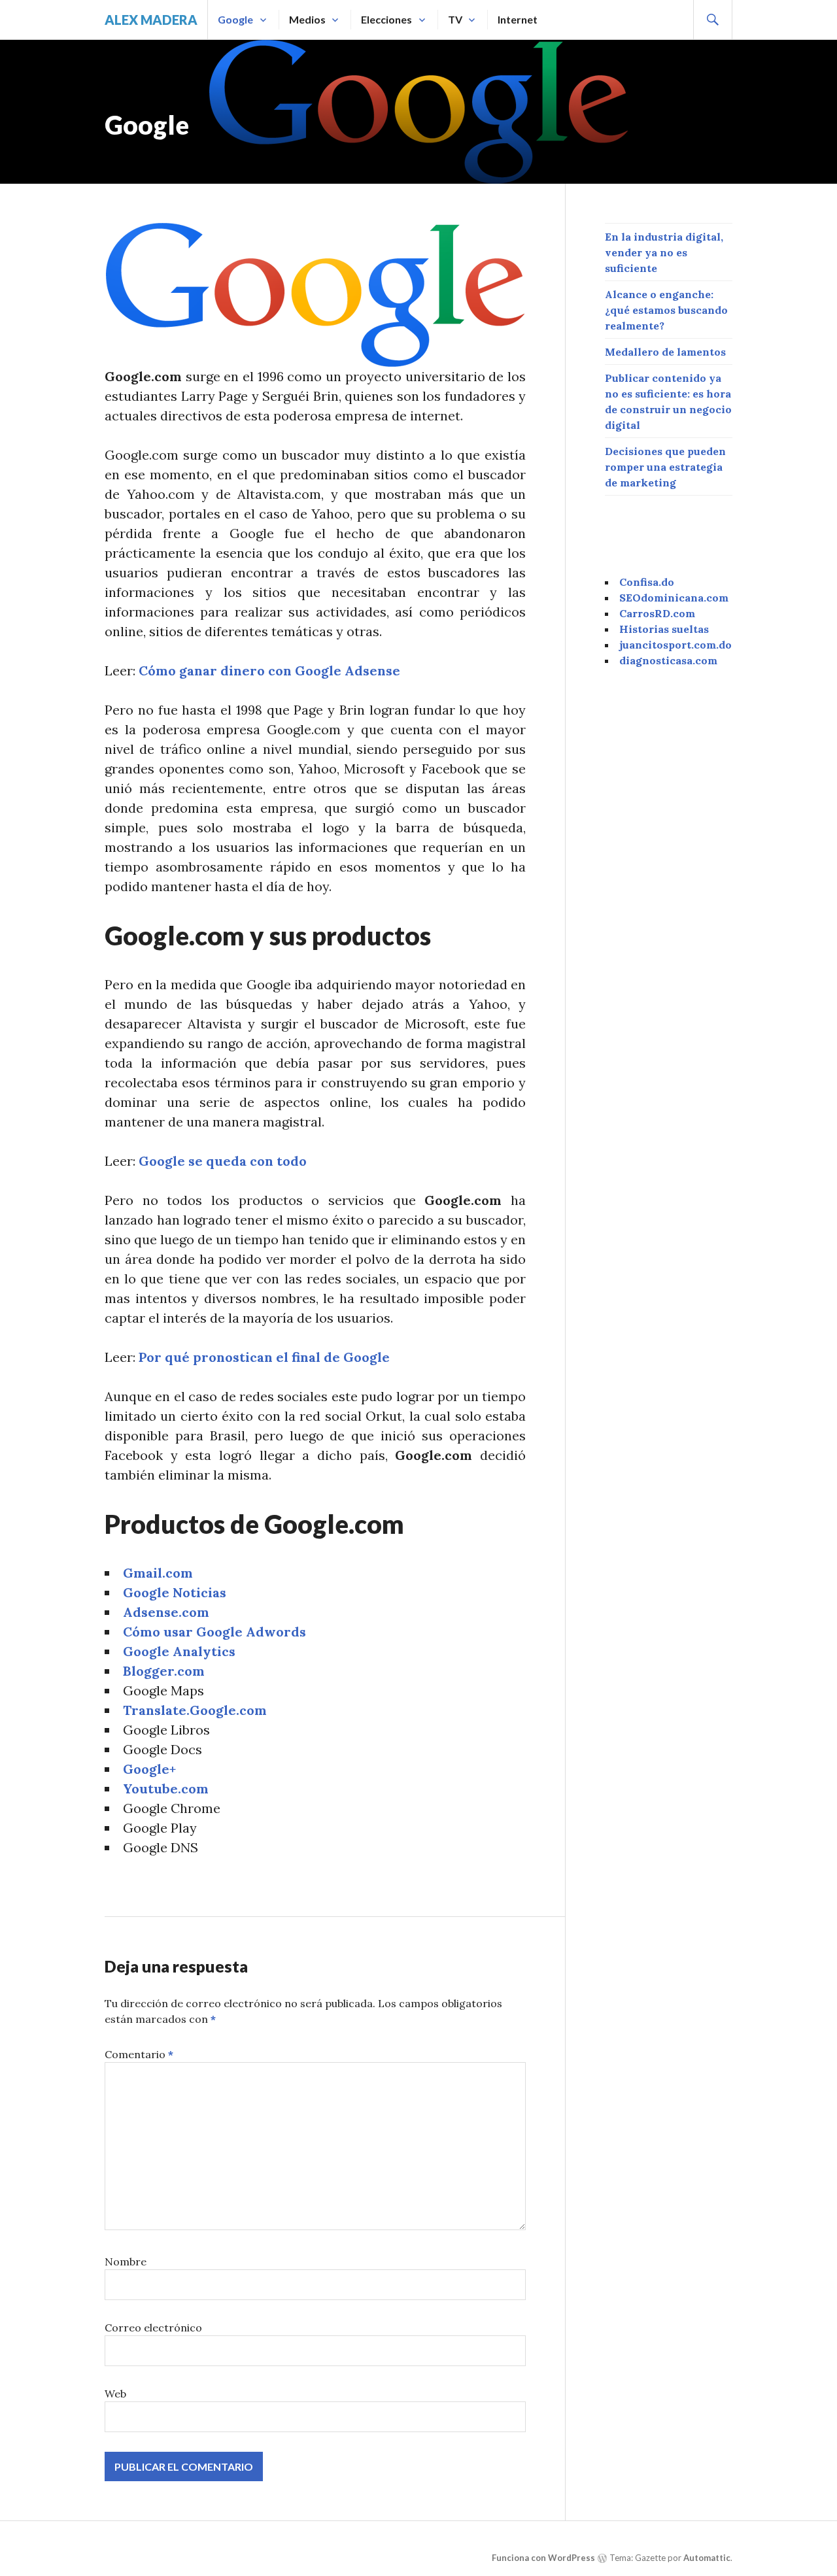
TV (455, 19)
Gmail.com (158, 1573)
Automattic (707, 2558)
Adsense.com (166, 1612)
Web (115, 2394)
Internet (518, 19)
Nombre (126, 2262)
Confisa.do (647, 582)
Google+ (149, 1769)
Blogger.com (164, 1671)
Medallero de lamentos (665, 352)
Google (235, 19)
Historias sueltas (664, 629)
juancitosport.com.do (675, 645)
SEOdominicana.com (674, 598)
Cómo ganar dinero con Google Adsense (269, 670)
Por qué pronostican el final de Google (264, 1357)
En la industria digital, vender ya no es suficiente (664, 252)
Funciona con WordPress (543, 2558)
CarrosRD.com (657, 613)
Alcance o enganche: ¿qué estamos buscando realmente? (666, 310)
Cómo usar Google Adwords (214, 1632)
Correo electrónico (153, 2328)
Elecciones (386, 19)
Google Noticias (175, 1592)
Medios (307, 19)
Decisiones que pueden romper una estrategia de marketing (665, 467)
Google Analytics (179, 1651)
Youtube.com (166, 1788)
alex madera (151, 20)
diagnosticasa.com (668, 660)
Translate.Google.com (195, 1710)
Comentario (139, 2054)
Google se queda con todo (223, 1161)
